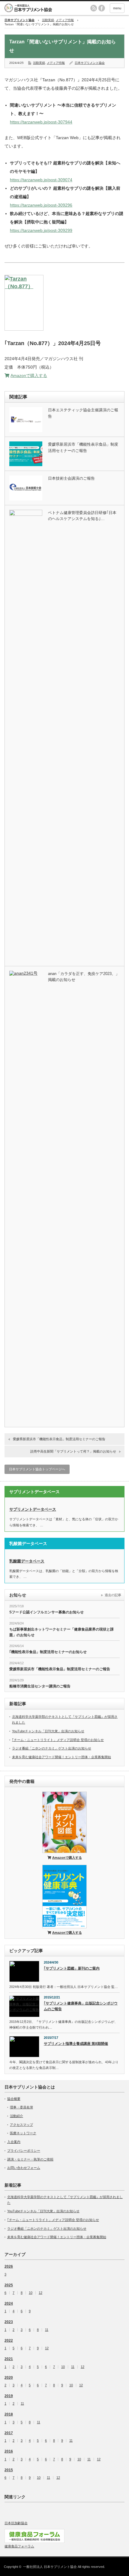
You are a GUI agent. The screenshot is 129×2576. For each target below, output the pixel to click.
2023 (9, 2322)
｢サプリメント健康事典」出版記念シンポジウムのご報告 (81, 2006)
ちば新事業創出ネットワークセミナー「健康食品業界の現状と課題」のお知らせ (61, 1632)
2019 (9, 2396)
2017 (9, 2433)
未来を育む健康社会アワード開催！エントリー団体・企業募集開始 (61, 1757)
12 (40, 2293)
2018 (9, 2414)
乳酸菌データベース (27, 1561)
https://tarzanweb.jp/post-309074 (41, 180)
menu (117, 8)
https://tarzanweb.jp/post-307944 (41, 122)
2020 (9, 2378)
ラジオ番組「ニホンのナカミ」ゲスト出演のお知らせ (52, 1748)
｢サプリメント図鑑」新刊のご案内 (72, 1968)
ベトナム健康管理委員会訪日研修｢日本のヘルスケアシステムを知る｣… (82, 516)
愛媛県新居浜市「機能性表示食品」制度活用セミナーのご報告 (83, 447)
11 (47, 2330)
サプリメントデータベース (33, 1509)
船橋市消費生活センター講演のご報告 (40, 1686)
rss (94, 8)
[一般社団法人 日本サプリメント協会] (37, 8)
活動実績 (48, 20)
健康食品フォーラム (19, 2546)
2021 (9, 2359)
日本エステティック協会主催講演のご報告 (83, 413)
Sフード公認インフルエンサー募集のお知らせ (46, 1612)
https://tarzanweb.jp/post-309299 (41, 230)
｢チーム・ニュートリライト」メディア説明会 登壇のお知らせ (58, 1740)
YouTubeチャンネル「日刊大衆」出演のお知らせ (48, 1731)
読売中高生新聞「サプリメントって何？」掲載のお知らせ (73, 1451)
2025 (9, 2285)
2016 (9, 2451)
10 (63, 2367)
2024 (9, 2303)
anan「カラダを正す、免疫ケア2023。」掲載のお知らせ (84, 977)
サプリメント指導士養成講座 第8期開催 (76, 2044)
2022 (9, 2341)
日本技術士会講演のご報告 (71, 478)
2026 (9, 2266)
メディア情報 (65, 20)
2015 (9, 2470)
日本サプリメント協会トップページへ (37, 1469)
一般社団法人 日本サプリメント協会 (50, 2567)
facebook (102, 8)
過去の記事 (113, 1595)
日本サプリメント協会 (90, 63)
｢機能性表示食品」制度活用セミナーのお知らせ (48, 1652)
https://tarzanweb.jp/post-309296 (41, 205)
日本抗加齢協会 (16, 2523)
